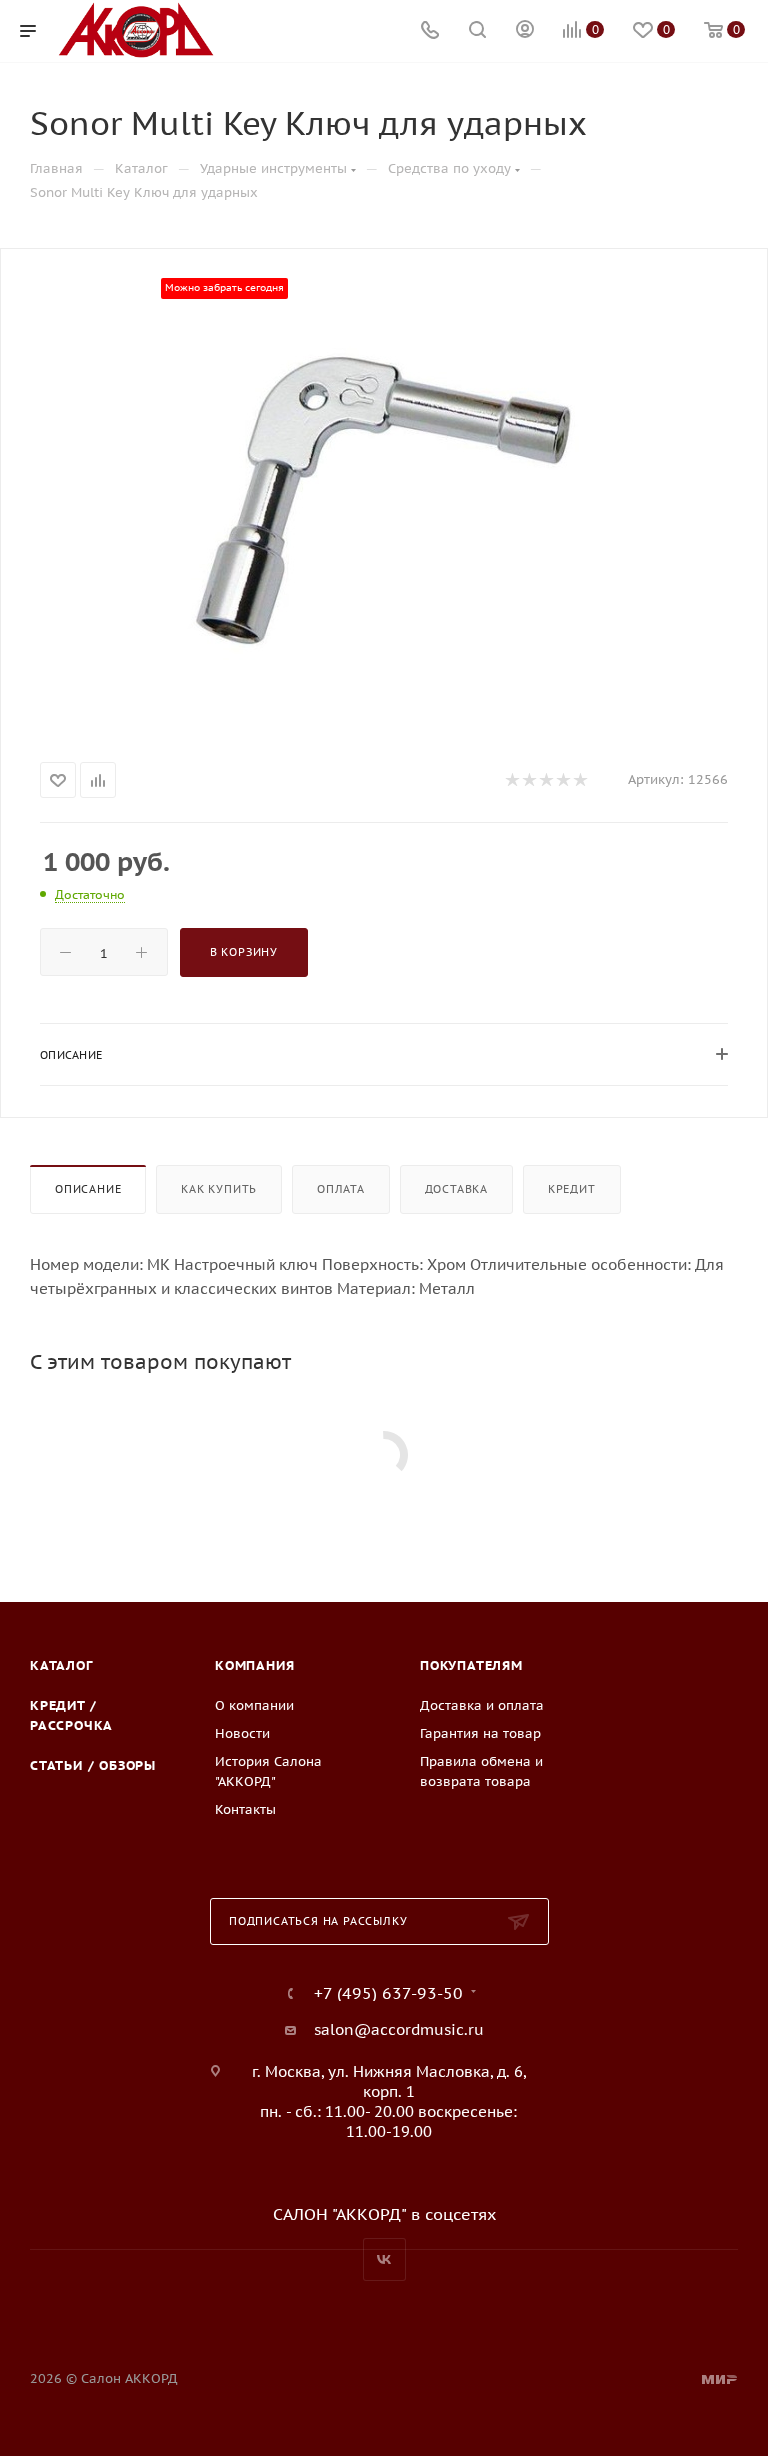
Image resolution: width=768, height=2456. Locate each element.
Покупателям (471, 1665)
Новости (242, 1733)
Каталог (61, 1665)
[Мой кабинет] (525, 31)
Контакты (245, 1809)
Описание (88, 1189)
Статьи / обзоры (93, 1765)
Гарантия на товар (480, 1733)
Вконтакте (384, 2259)
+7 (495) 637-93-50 (388, 1993)
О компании (254, 1705)
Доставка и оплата (482, 1705)
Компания (254, 1665)
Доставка (456, 1189)
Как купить (219, 1189)
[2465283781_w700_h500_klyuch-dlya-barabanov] (384, 501)
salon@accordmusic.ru (399, 2029)
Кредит (572, 1189)
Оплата (341, 1189)
